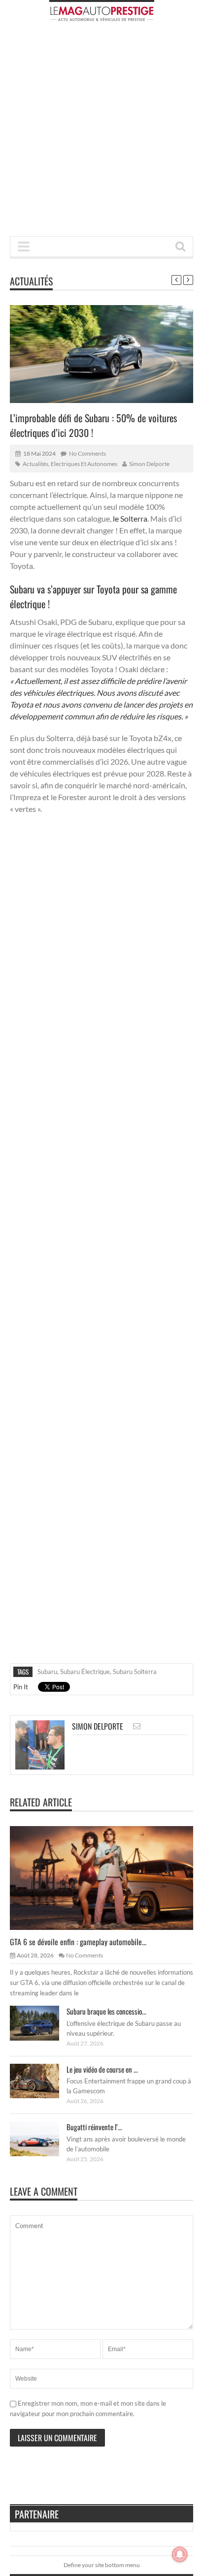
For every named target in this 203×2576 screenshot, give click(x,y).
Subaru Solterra (135, 1672)
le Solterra (130, 518)
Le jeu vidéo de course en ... (102, 2069)
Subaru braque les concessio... (106, 2011)
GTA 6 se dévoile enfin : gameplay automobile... (78, 1942)
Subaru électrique (85, 1672)
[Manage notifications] (180, 2554)
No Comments (87, 453)
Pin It (21, 1687)
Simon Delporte (149, 464)
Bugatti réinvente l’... (94, 2127)
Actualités (31, 281)
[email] (137, 1726)
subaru (47, 1672)
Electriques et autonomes (84, 464)
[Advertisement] (101, 132)
